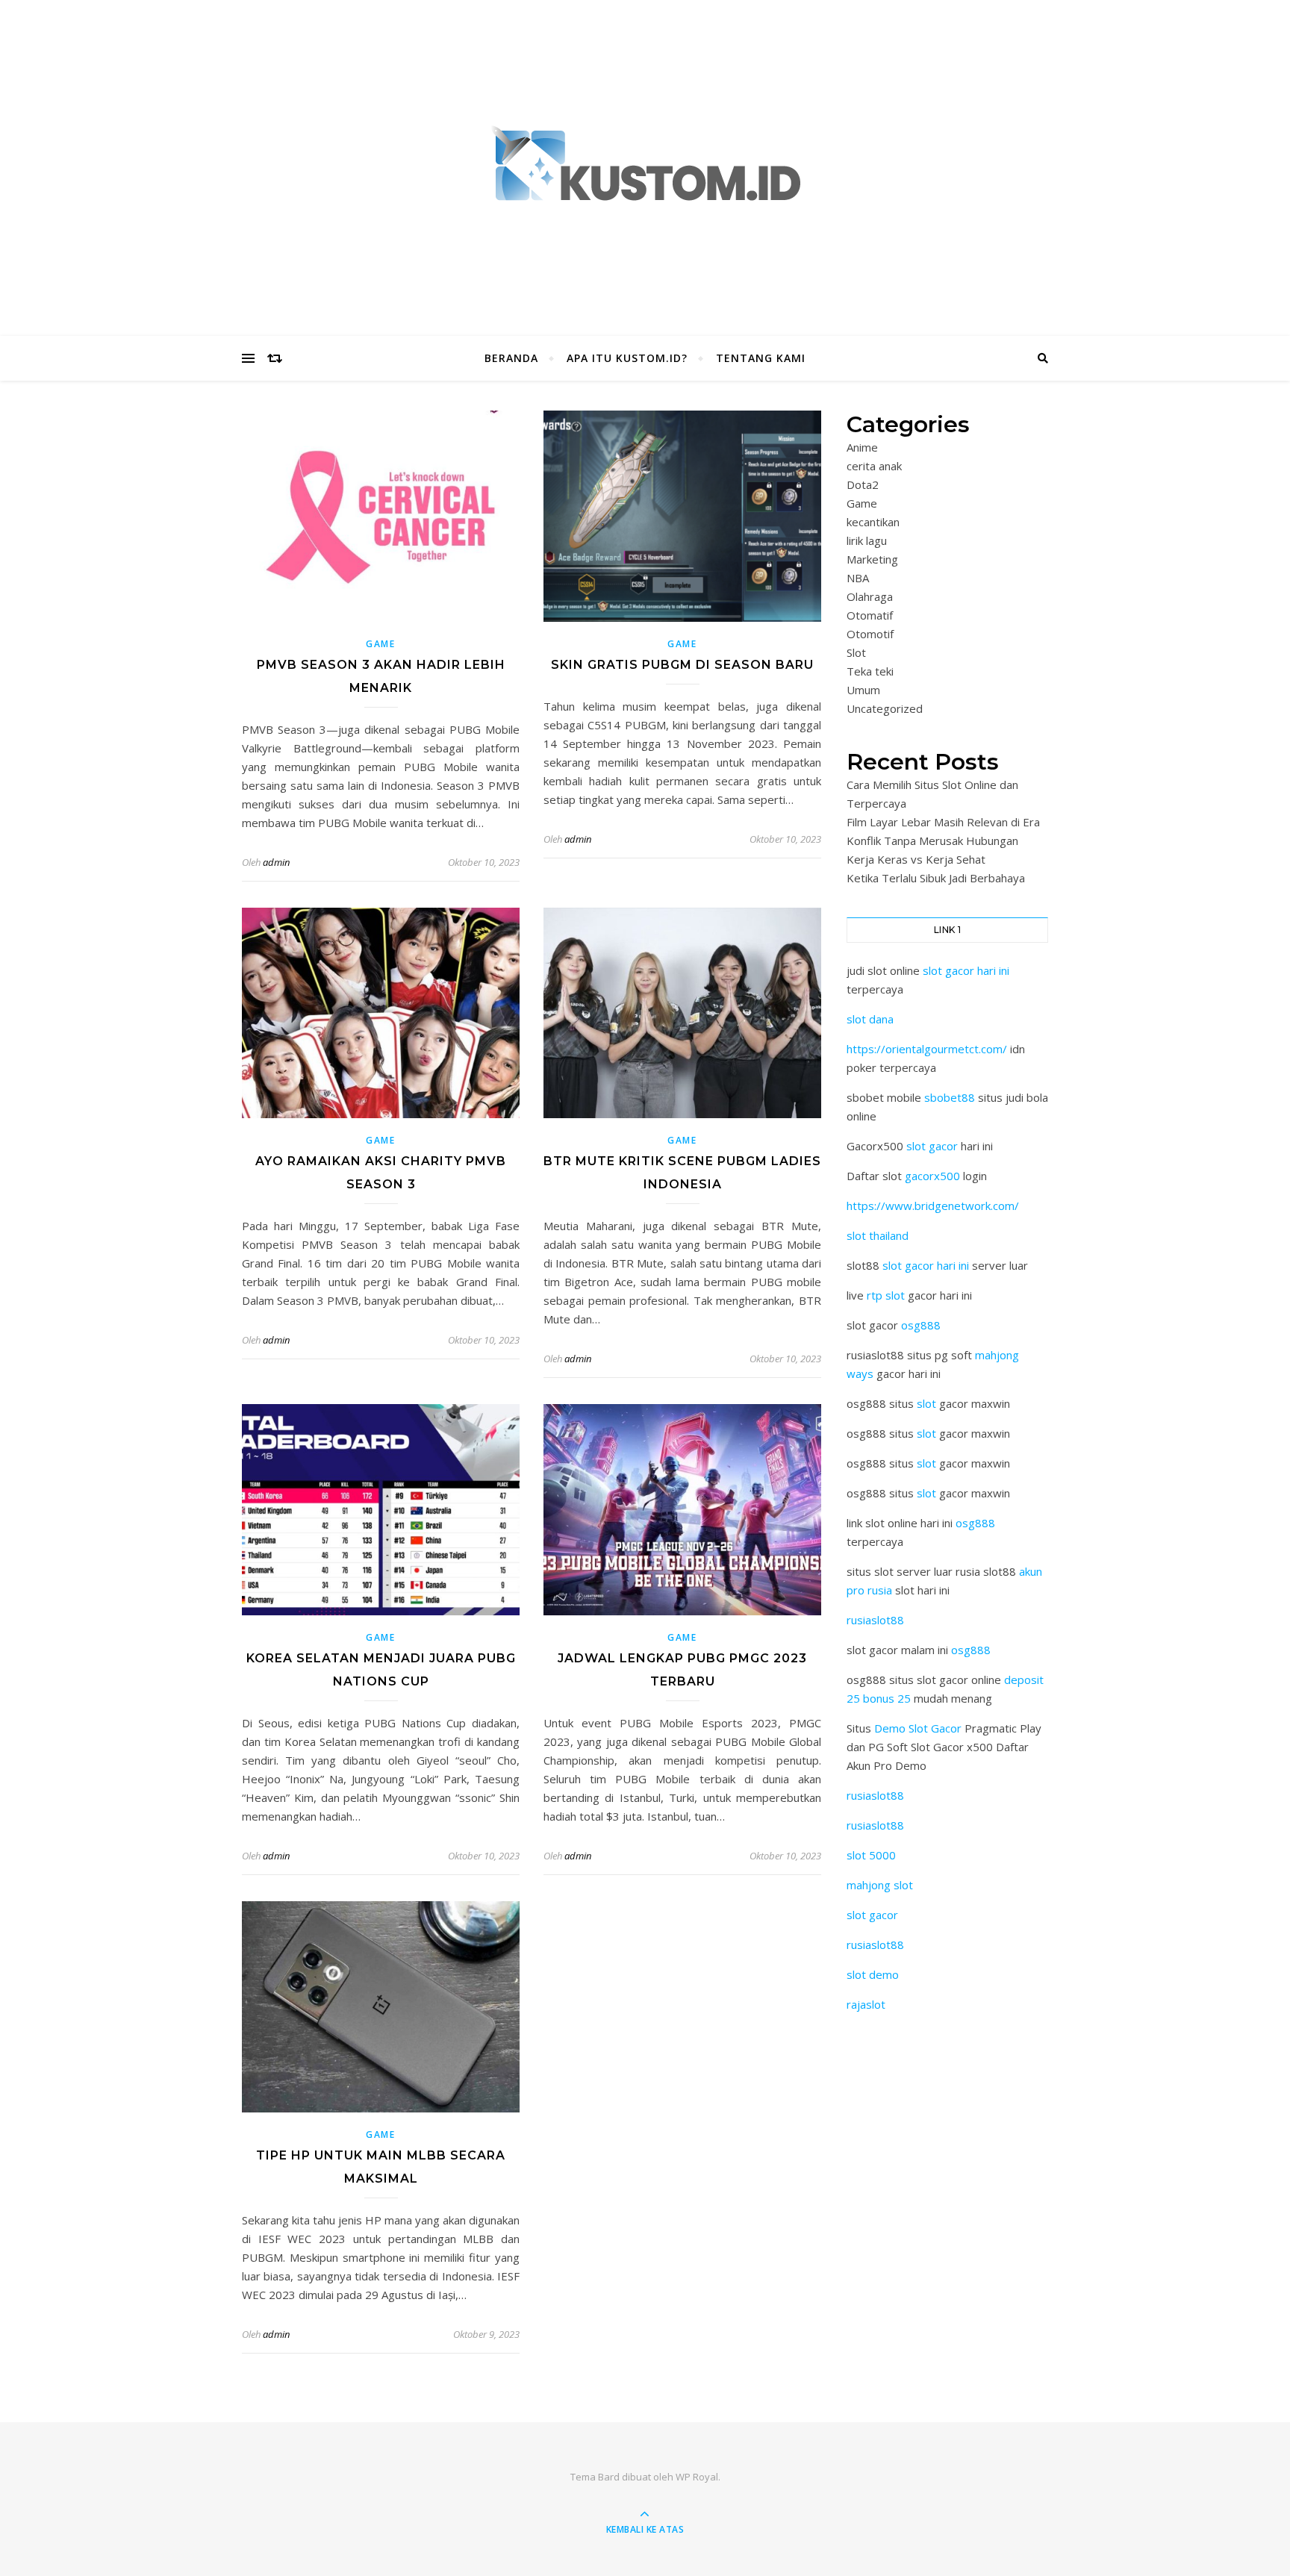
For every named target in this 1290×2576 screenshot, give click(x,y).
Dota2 (863, 484)
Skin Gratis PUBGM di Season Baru (682, 665)
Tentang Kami (761, 358)
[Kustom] (645, 165)
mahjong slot (880, 1885)
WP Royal (697, 2477)
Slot (856, 652)
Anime (862, 447)
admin (276, 862)
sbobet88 (950, 1097)
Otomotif (870, 634)
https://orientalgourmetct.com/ (927, 1049)
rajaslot (866, 2004)
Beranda (511, 358)
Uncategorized (885, 708)
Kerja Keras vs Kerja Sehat (916, 859)
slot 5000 (871, 1855)
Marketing (872, 559)
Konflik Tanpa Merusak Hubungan (932, 841)
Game (381, 644)
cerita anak (874, 466)
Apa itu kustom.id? (627, 358)
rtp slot (886, 1295)
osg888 (921, 1325)
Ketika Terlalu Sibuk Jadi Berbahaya (936, 878)
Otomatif (870, 615)
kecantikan (873, 522)
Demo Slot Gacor (918, 1728)
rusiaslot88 (875, 1620)
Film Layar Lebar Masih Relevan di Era (943, 822)
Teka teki (870, 671)
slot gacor (932, 1146)
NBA (858, 578)
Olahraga (870, 596)
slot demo (873, 1974)
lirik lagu (867, 540)
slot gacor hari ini (966, 970)
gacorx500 (932, 1176)
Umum (863, 690)
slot (926, 1403)
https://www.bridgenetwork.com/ (933, 1206)
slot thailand (878, 1235)
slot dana (870, 1019)
